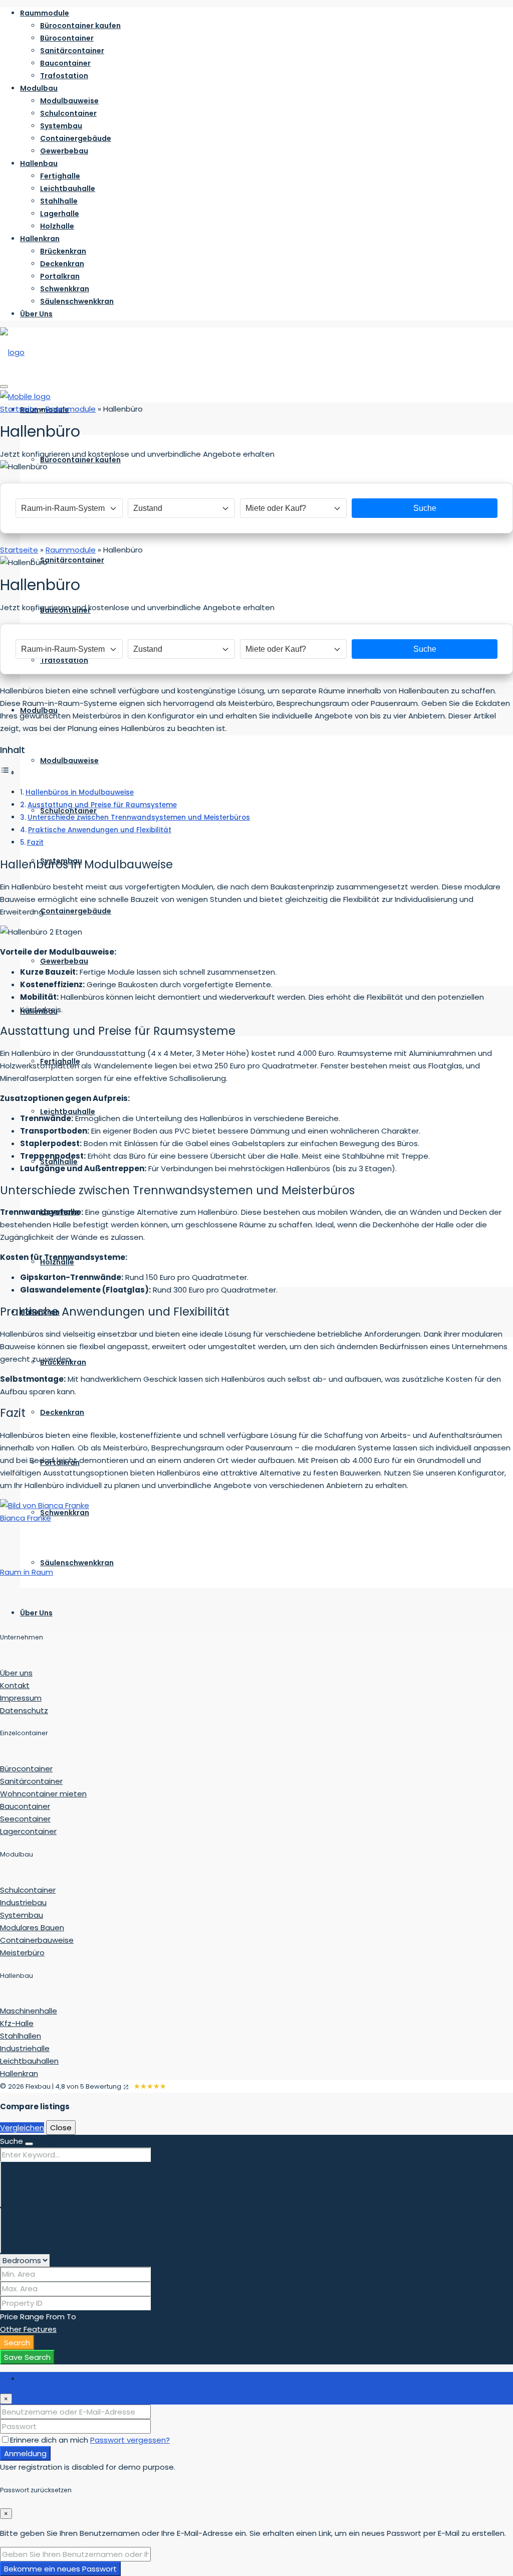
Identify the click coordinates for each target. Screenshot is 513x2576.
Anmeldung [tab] (41, 2378)
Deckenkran (62, 264)
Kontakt (15, 1685)
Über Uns (36, 314)
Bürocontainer (67, 38)
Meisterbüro (22, 1953)
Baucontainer (65, 63)
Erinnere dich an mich (50, 2440)
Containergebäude (76, 138)
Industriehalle (25, 2048)
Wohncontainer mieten (43, 1794)
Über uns (16, 1673)
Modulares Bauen (32, 1927)
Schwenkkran (65, 289)
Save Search (27, 2357)
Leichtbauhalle (68, 189)
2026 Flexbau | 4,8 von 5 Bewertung (65, 2086)
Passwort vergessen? (130, 2440)
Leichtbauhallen (29, 2061)
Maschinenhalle (29, 2011)
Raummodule (45, 13)
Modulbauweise (69, 101)
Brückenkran (63, 251)
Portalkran (60, 276)
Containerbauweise (37, 1940)
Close (61, 2128)
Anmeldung (25, 2453)
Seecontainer (25, 1819)
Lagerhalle (60, 214)
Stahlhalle (59, 201)
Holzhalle (57, 226)
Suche (425, 508)
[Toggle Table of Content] (8, 772)
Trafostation (64, 76)
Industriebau (23, 1902)
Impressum (21, 1698)
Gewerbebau (64, 151)
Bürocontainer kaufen (80, 26)
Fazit (35, 843)
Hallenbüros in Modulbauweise (80, 792)
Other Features (28, 2329)
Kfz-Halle (17, 2023)
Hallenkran (40, 239)
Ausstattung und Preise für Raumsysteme (102, 805)
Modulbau (39, 88)
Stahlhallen (21, 2036)
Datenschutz (24, 1710)
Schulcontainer (68, 113)
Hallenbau (39, 163)
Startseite (19, 409)
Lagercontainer (28, 1831)
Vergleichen (22, 2128)
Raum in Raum (27, 1572)
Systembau (61, 126)
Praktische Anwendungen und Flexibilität (100, 830)
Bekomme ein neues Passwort (60, 2569)
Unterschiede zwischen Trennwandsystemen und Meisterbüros (139, 817)
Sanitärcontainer (72, 51)
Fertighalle (60, 176)
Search (17, 2343)
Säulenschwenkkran (77, 301)
